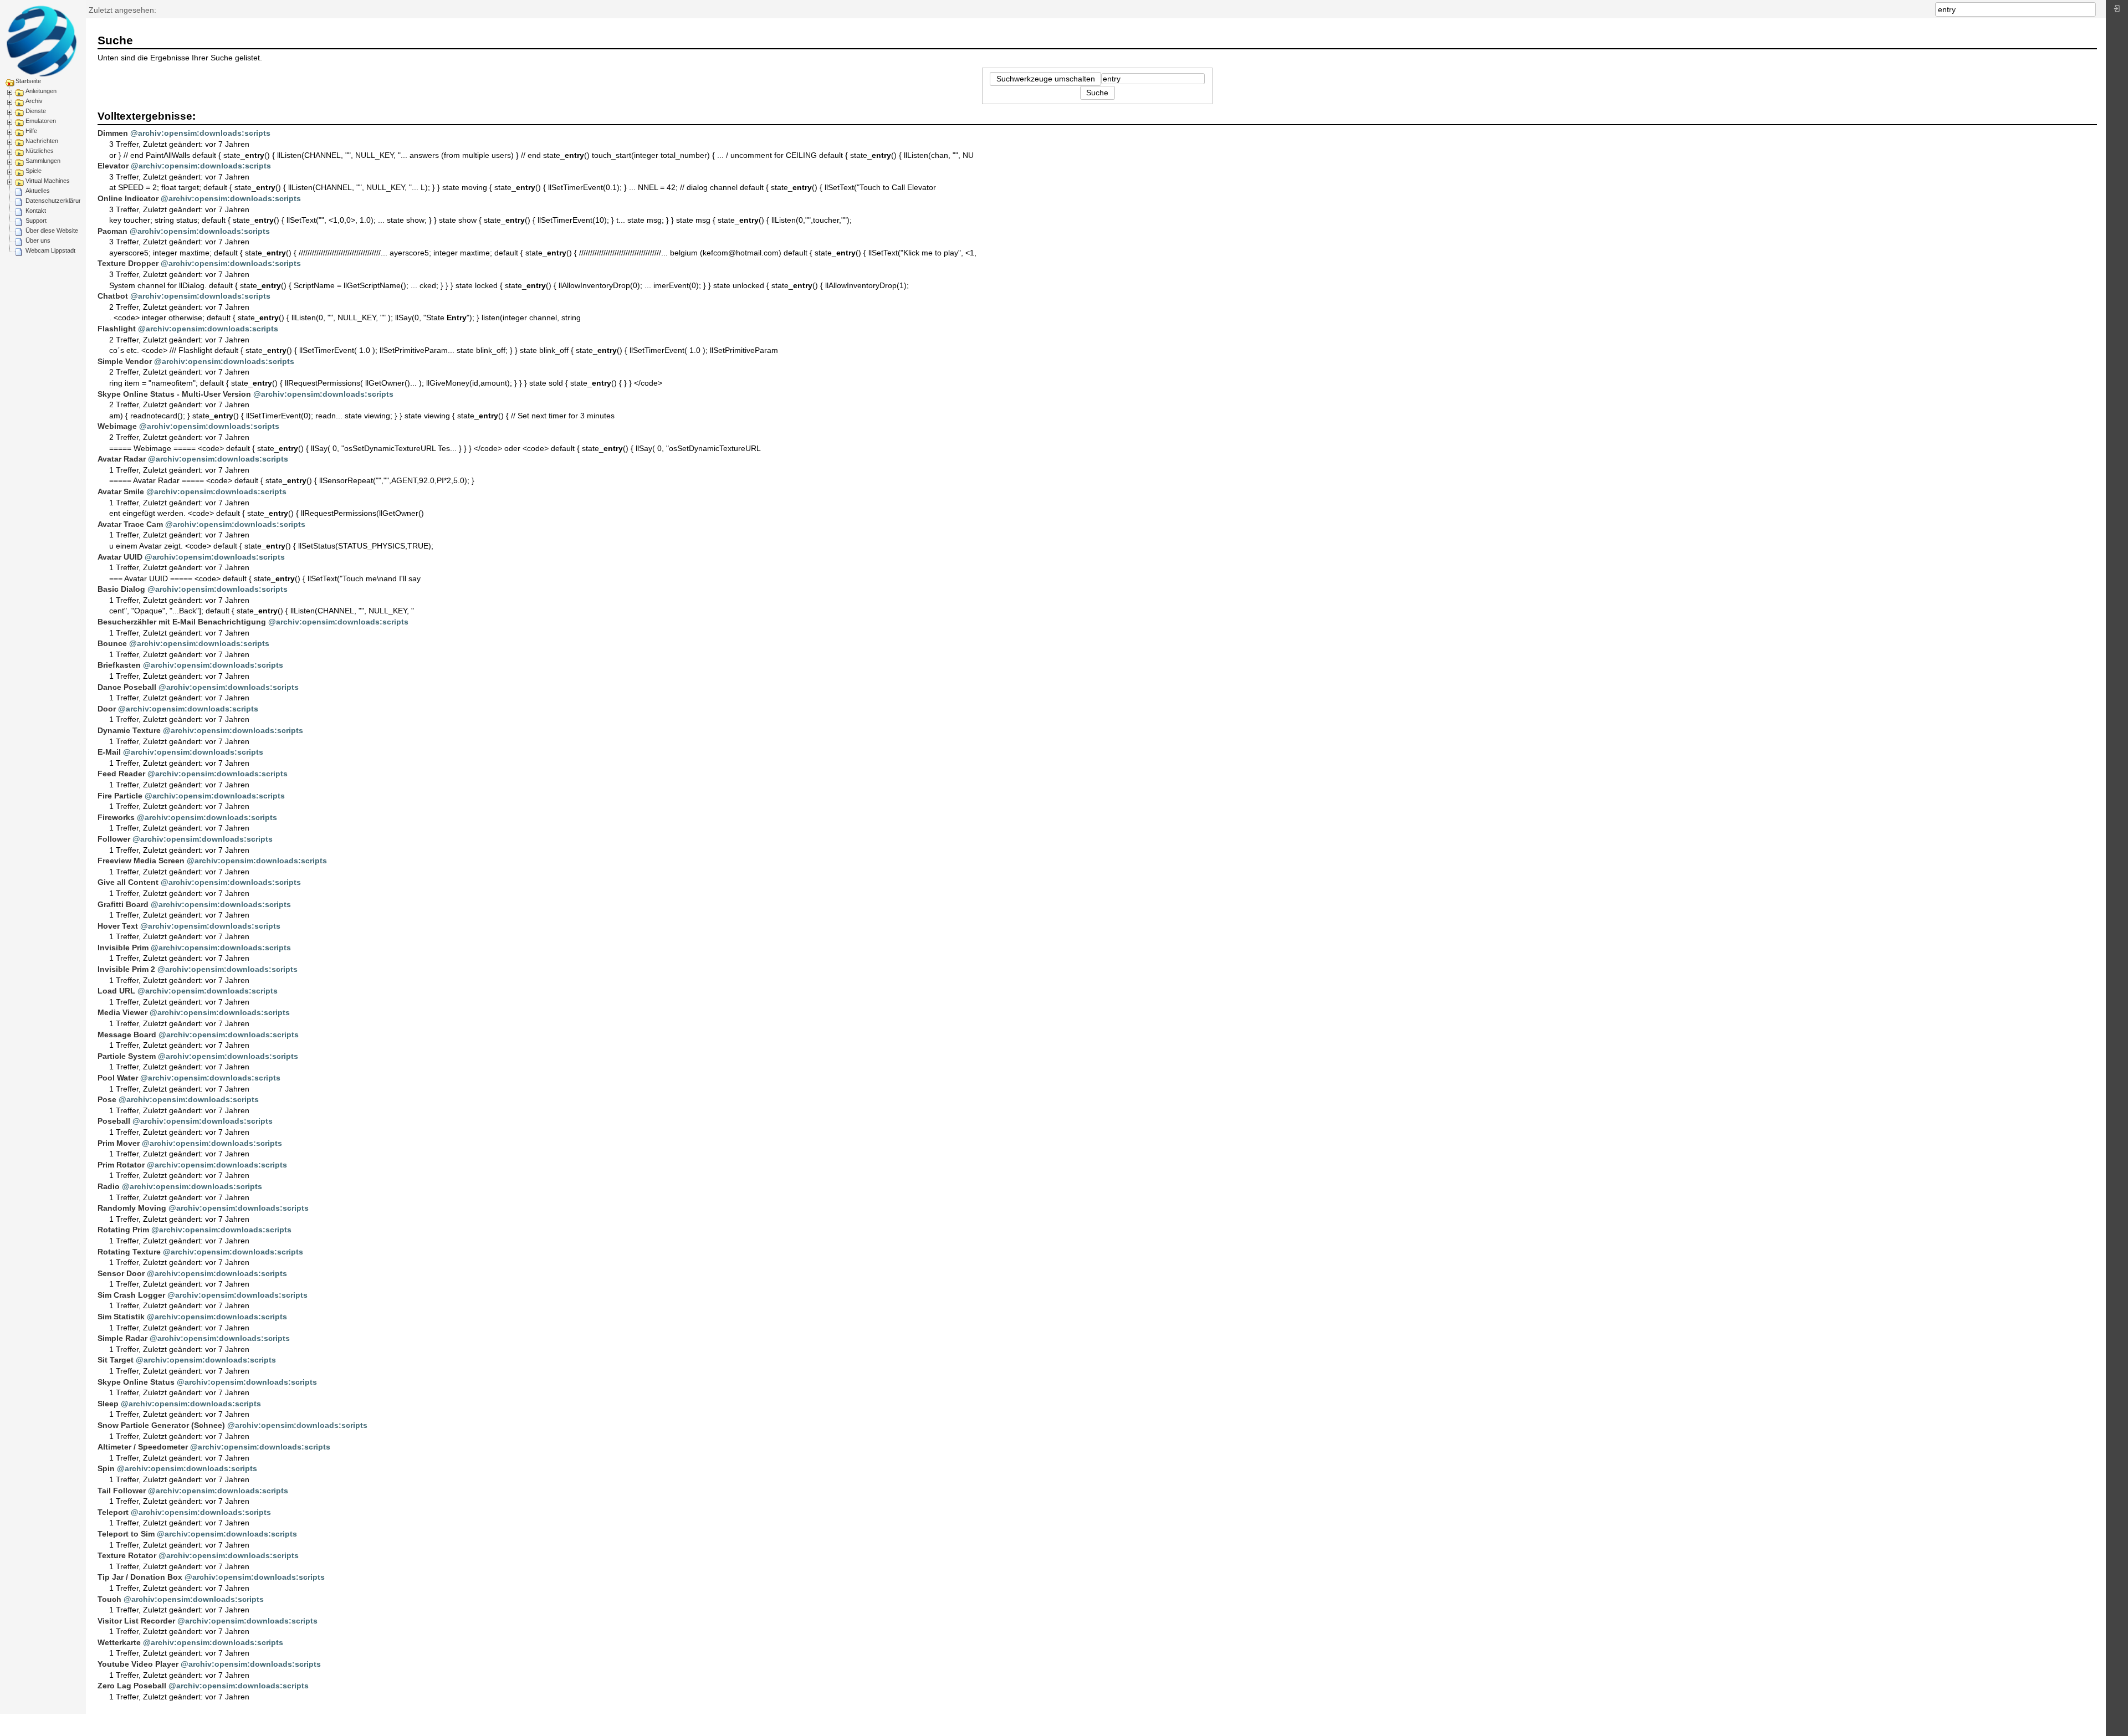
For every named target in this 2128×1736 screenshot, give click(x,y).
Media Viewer (122, 1012)
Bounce (112, 643)
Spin (106, 1468)
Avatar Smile (121, 491)
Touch (109, 1599)
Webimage (117, 426)
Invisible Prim (123, 948)
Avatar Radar (122, 459)
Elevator (113, 166)
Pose (107, 1099)
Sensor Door (121, 1273)
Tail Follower (122, 1491)
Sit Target (116, 1360)
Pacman (112, 231)
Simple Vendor (125, 361)
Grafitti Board (123, 904)
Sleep (108, 1404)
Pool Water (118, 1078)
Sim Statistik (121, 1317)
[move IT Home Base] (42, 41)
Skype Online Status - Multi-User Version (174, 394)
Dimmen (113, 133)
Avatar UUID (120, 557)
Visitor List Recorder (136, 1621)
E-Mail (109, 752)
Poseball (114, 1121)
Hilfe (31, 131)
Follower (114, 839)
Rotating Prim (123, 1230)
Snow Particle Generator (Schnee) (161, 1425)
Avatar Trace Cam (130, 524)
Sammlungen (43, 161)
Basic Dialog (121, 589)
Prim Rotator (121, 1165)
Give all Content (128, 882)
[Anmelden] (2117, 11)
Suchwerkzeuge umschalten (1046, 79)
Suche (2090, 9)
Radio (109, 1186)
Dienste (36, 111)
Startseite (28, 81)
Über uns (38, 240)
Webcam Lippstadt (50, 250)
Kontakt (36, 211)
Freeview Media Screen (141, 861)
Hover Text (118, 926)
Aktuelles (38, 191)
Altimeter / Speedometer (143, 1447)
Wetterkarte (119, 1642)
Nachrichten (42, 141)
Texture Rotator (127, 1555)
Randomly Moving (132, 1208)
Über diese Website (52, 231)
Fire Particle (120, 796)
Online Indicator (128, 198)
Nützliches (40, 151)
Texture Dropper (128, 263)
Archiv (34, 101)
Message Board (127, 1035)
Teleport (113, 1512)
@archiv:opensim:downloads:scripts (200, 133)
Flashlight (117, 329)
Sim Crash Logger (131, 1295)
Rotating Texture (129, 1252)
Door (107, 709)
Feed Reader (121, 774)
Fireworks (116, 817)
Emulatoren (41, 121)
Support (36, 221)
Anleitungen (41, 91)
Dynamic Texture (129, 730)
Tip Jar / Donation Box (140, 1577)
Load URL (116, 991)
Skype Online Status (136, 1382)
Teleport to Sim (126, 1534)
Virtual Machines (48, 181)
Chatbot (113, 296)
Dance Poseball (127, 687)
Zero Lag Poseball (132, 1686)
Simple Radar (122, 1338)
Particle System (127, 1056)
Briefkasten (119, 665)
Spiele (34, 171)
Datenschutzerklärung (55, 201)
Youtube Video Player (138, 1664)
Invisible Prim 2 (126, 969)
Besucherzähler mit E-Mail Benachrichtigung (182, 622)
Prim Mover (119, 1143)
